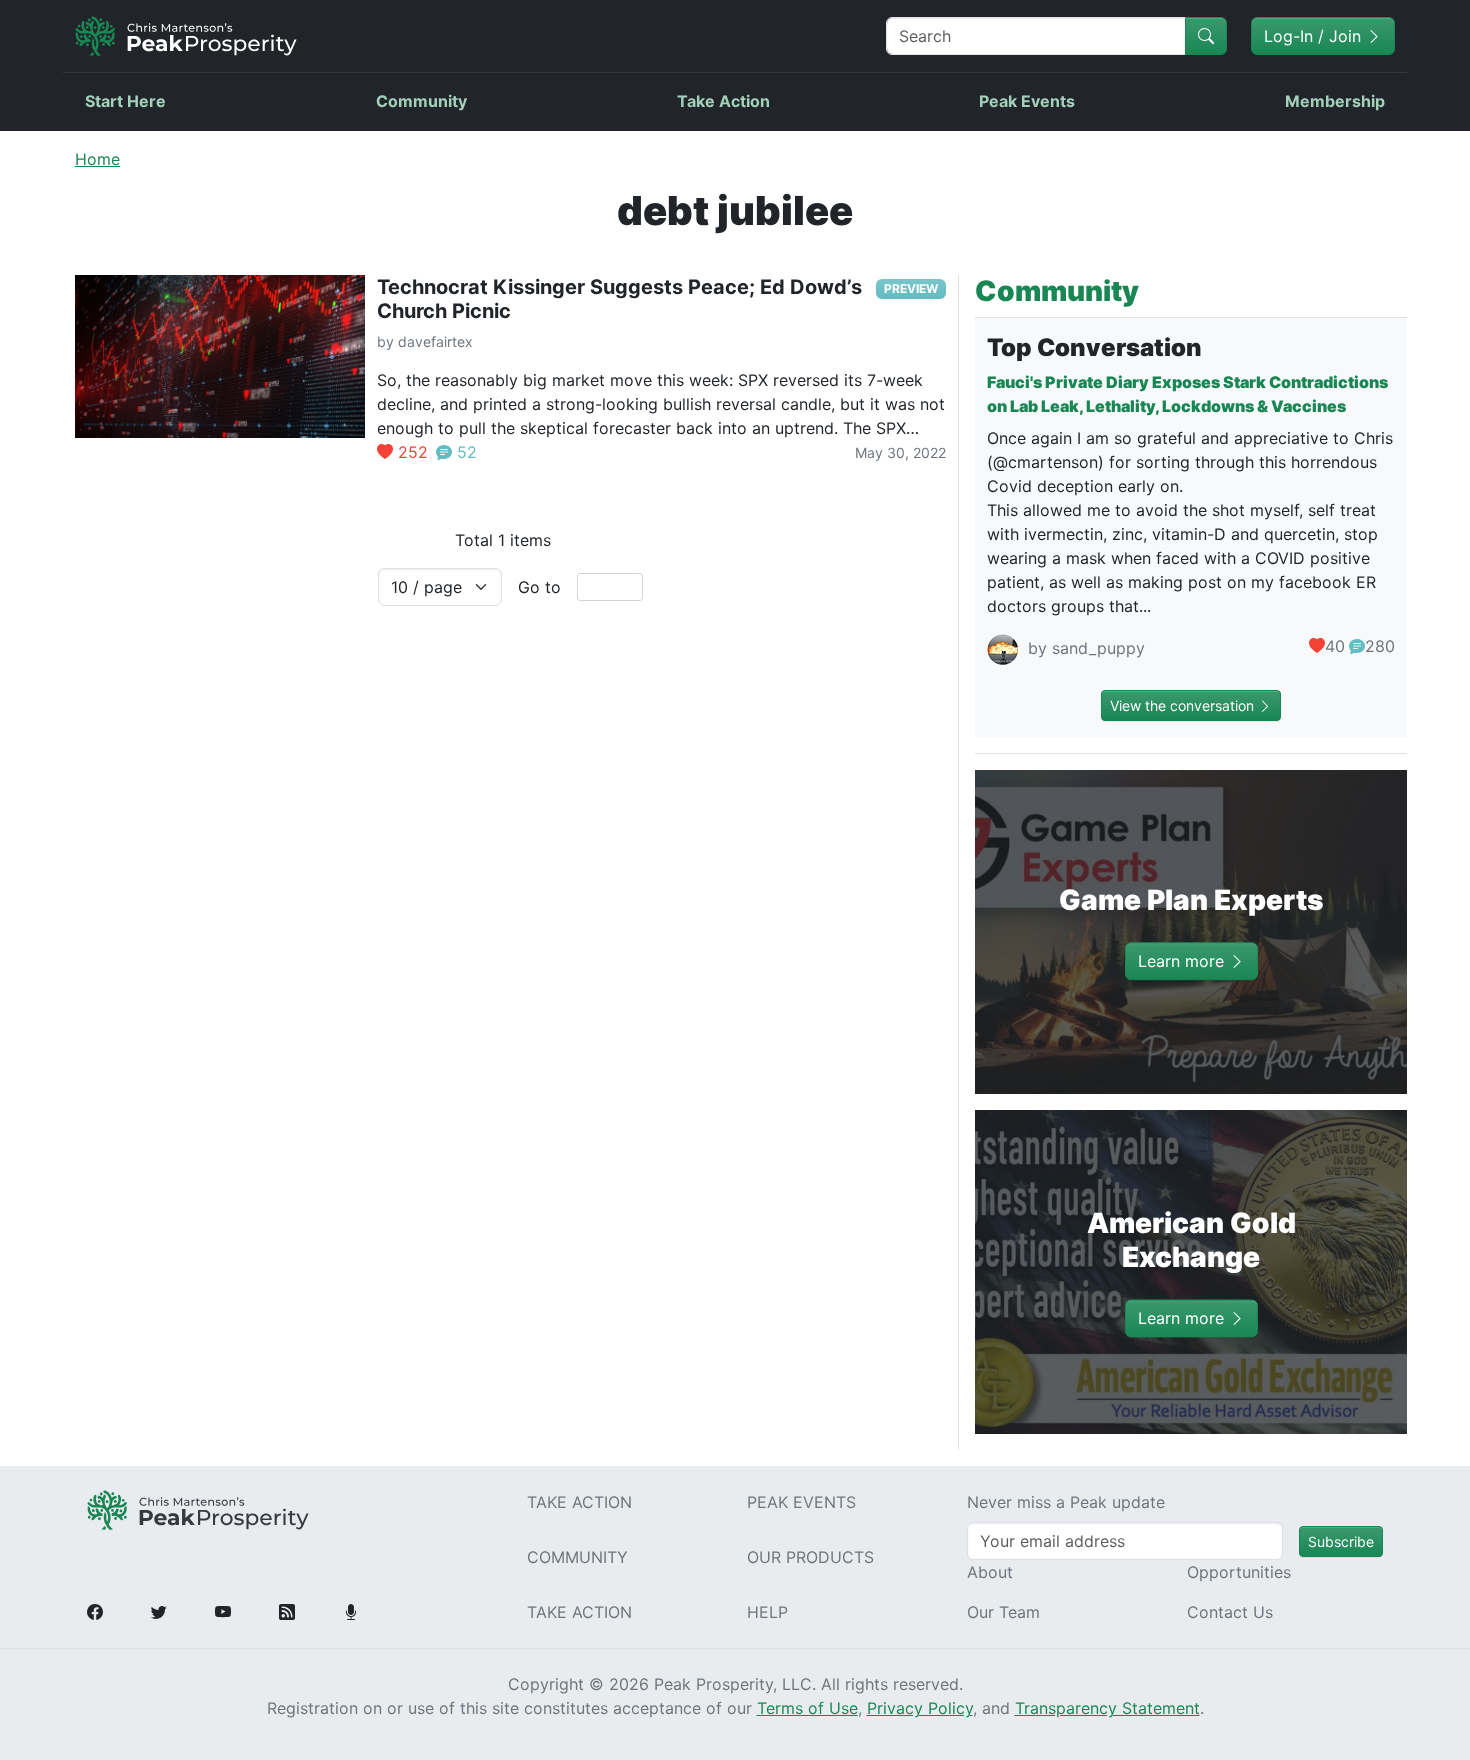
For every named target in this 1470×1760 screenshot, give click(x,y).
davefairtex (435, 341)
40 (1335, 646)
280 (1380, 646)
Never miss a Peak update (1066, 1502)
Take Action (723, 101)
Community (421, 101)
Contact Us (1230, 1612)
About (990, 1572)
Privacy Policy (920, 1708)
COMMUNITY (577, 1557)
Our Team (1003, 1612)
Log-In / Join (1315, 36)
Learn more (1183, 961)
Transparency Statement (1107, 1708)
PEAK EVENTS (801, 1502)
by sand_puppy (1084, 649)
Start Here (125, 101)
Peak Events (1027, 101)
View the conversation (1184, 705)
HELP (767, 1612)
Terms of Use (807, 1708)
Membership (1335, 101)
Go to (539, 587)
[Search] (1206, 36)
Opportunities (1239, 1572)
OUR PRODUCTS (810, 1557)
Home (97, 159)
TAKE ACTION (579, 1502)
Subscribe (1341, 1541)
